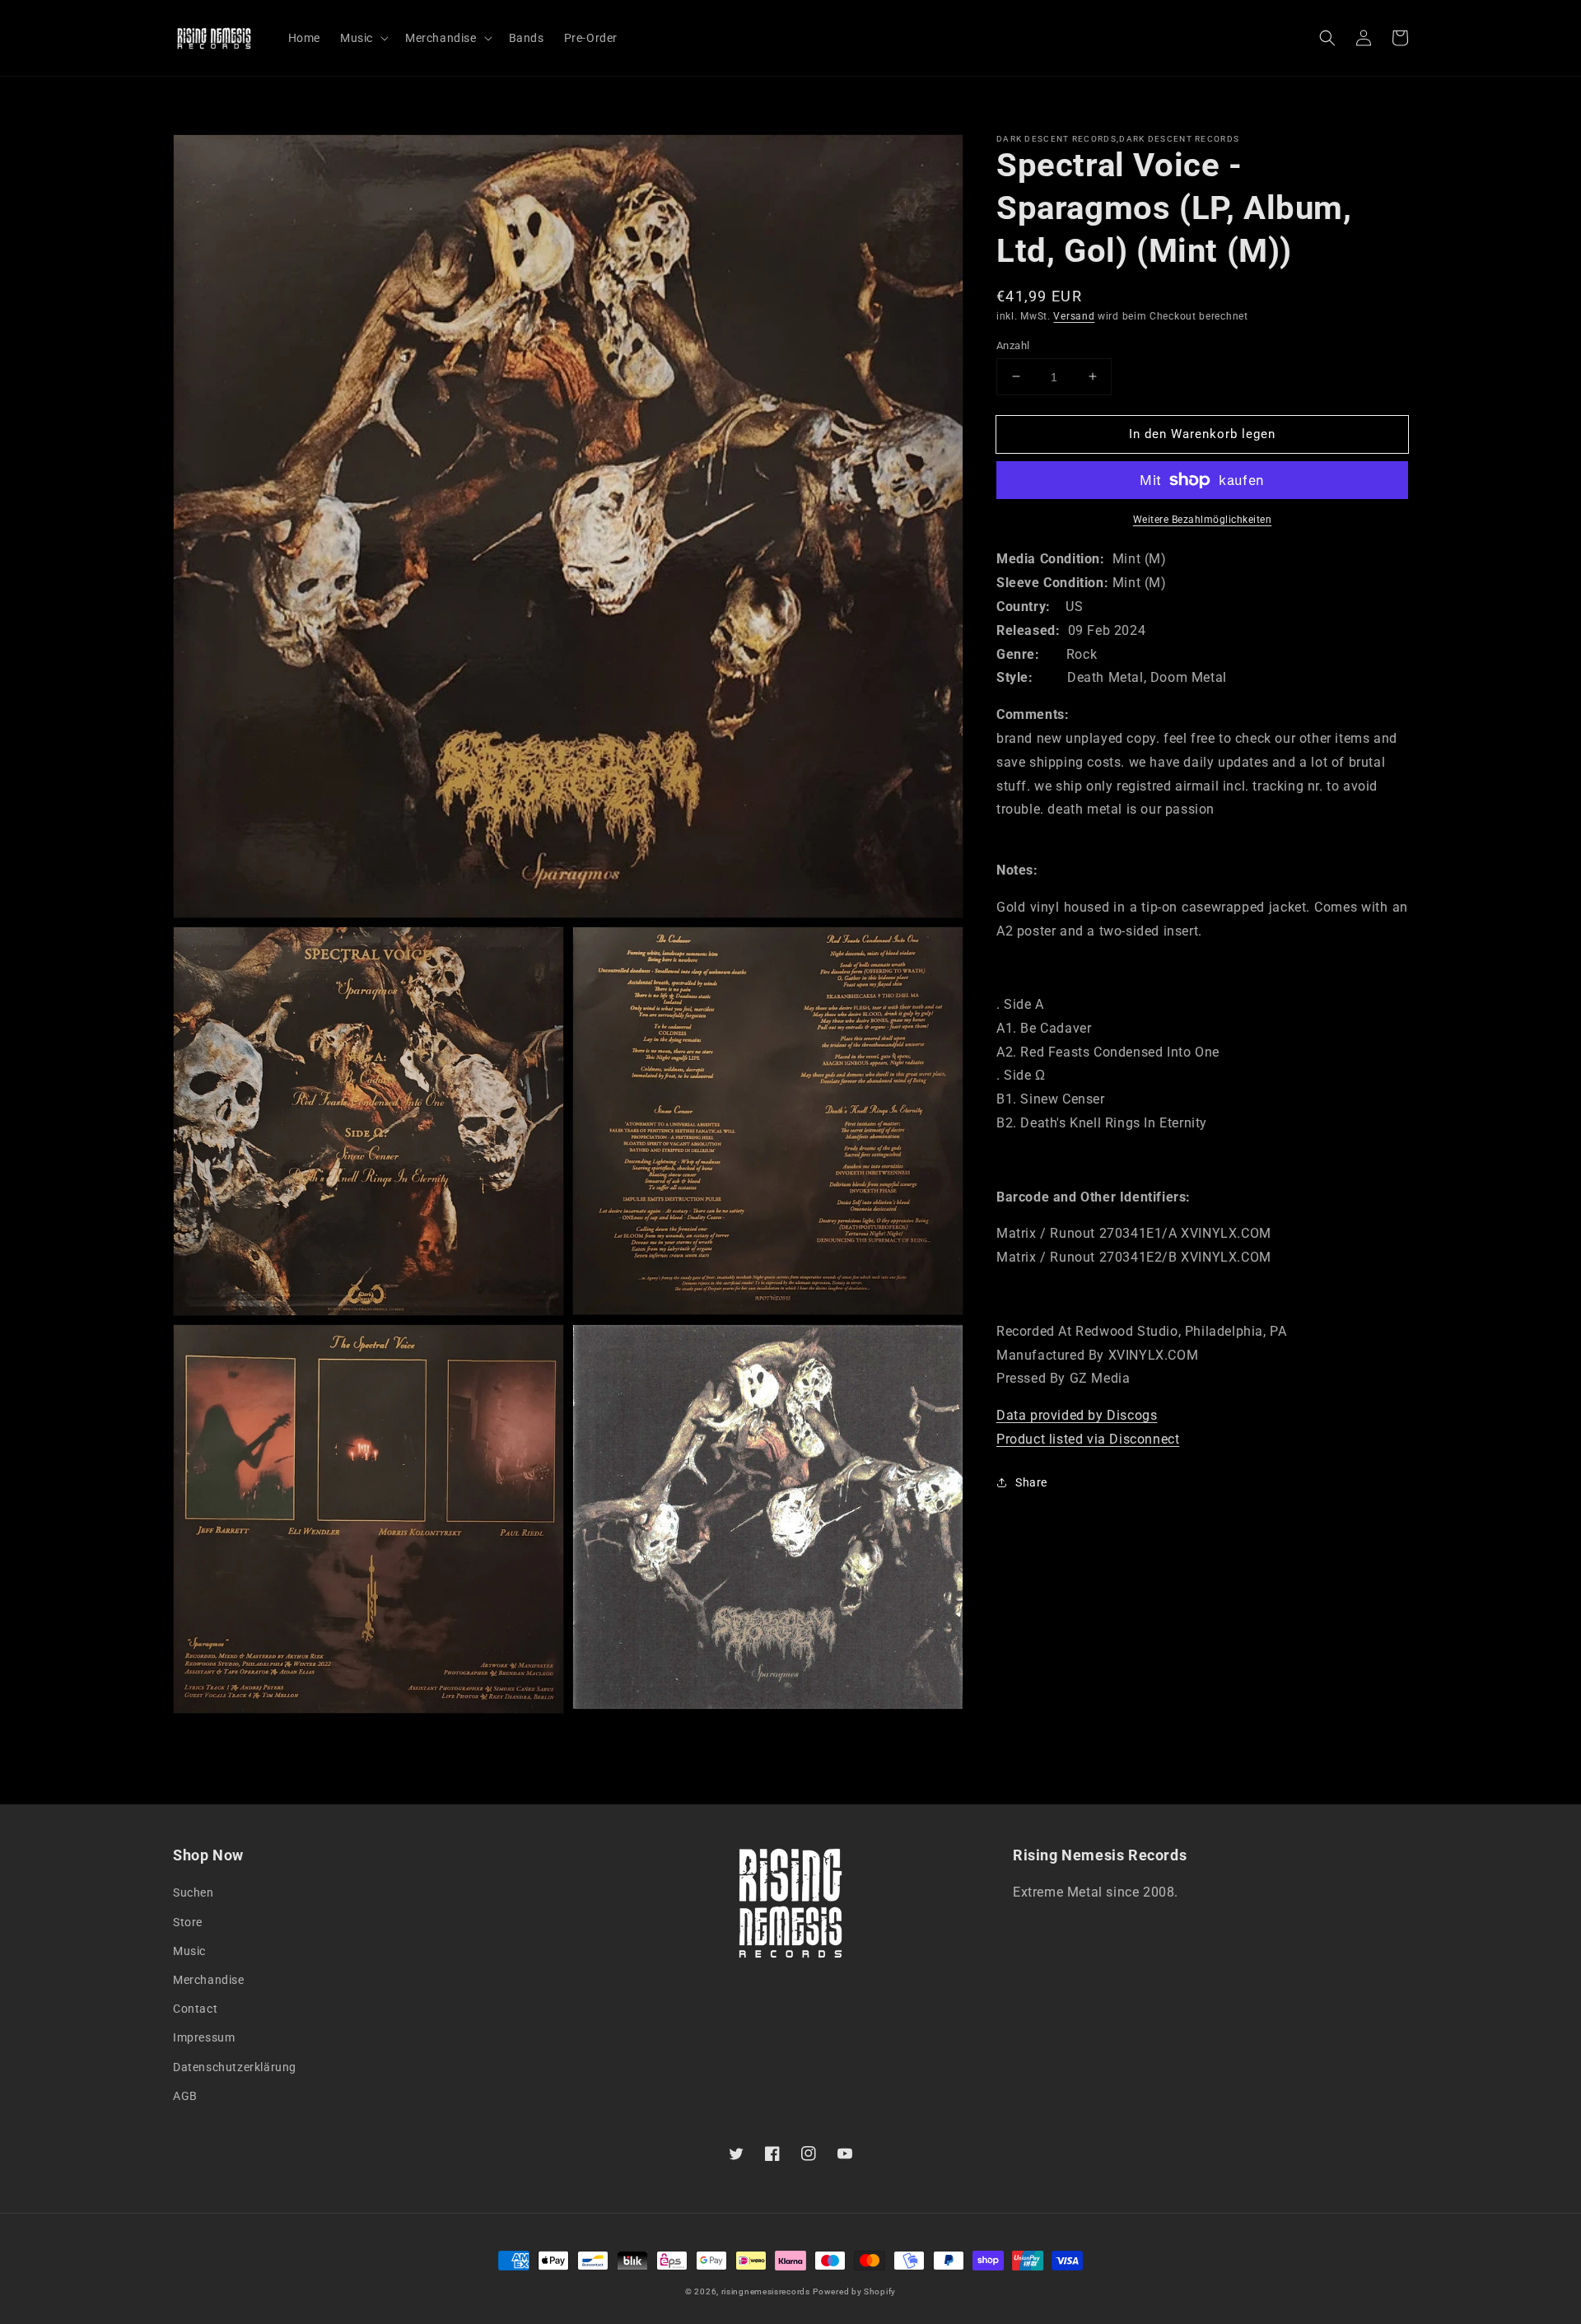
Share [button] (1031, 1482)
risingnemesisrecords (766, 2291)
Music (189, 1951)
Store (188, 1922)
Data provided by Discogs (1077, 1415)
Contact (195, 2009)
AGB (185, 2096)
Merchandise (209, 1980)
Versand (1074, 316)
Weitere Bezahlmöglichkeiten (1203, 520)
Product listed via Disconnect (1088, 1439)
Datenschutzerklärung (235, 2067)
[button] (1327, 38)
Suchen (194, 1892)
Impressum (204, 2037)
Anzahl (1013, 345)
